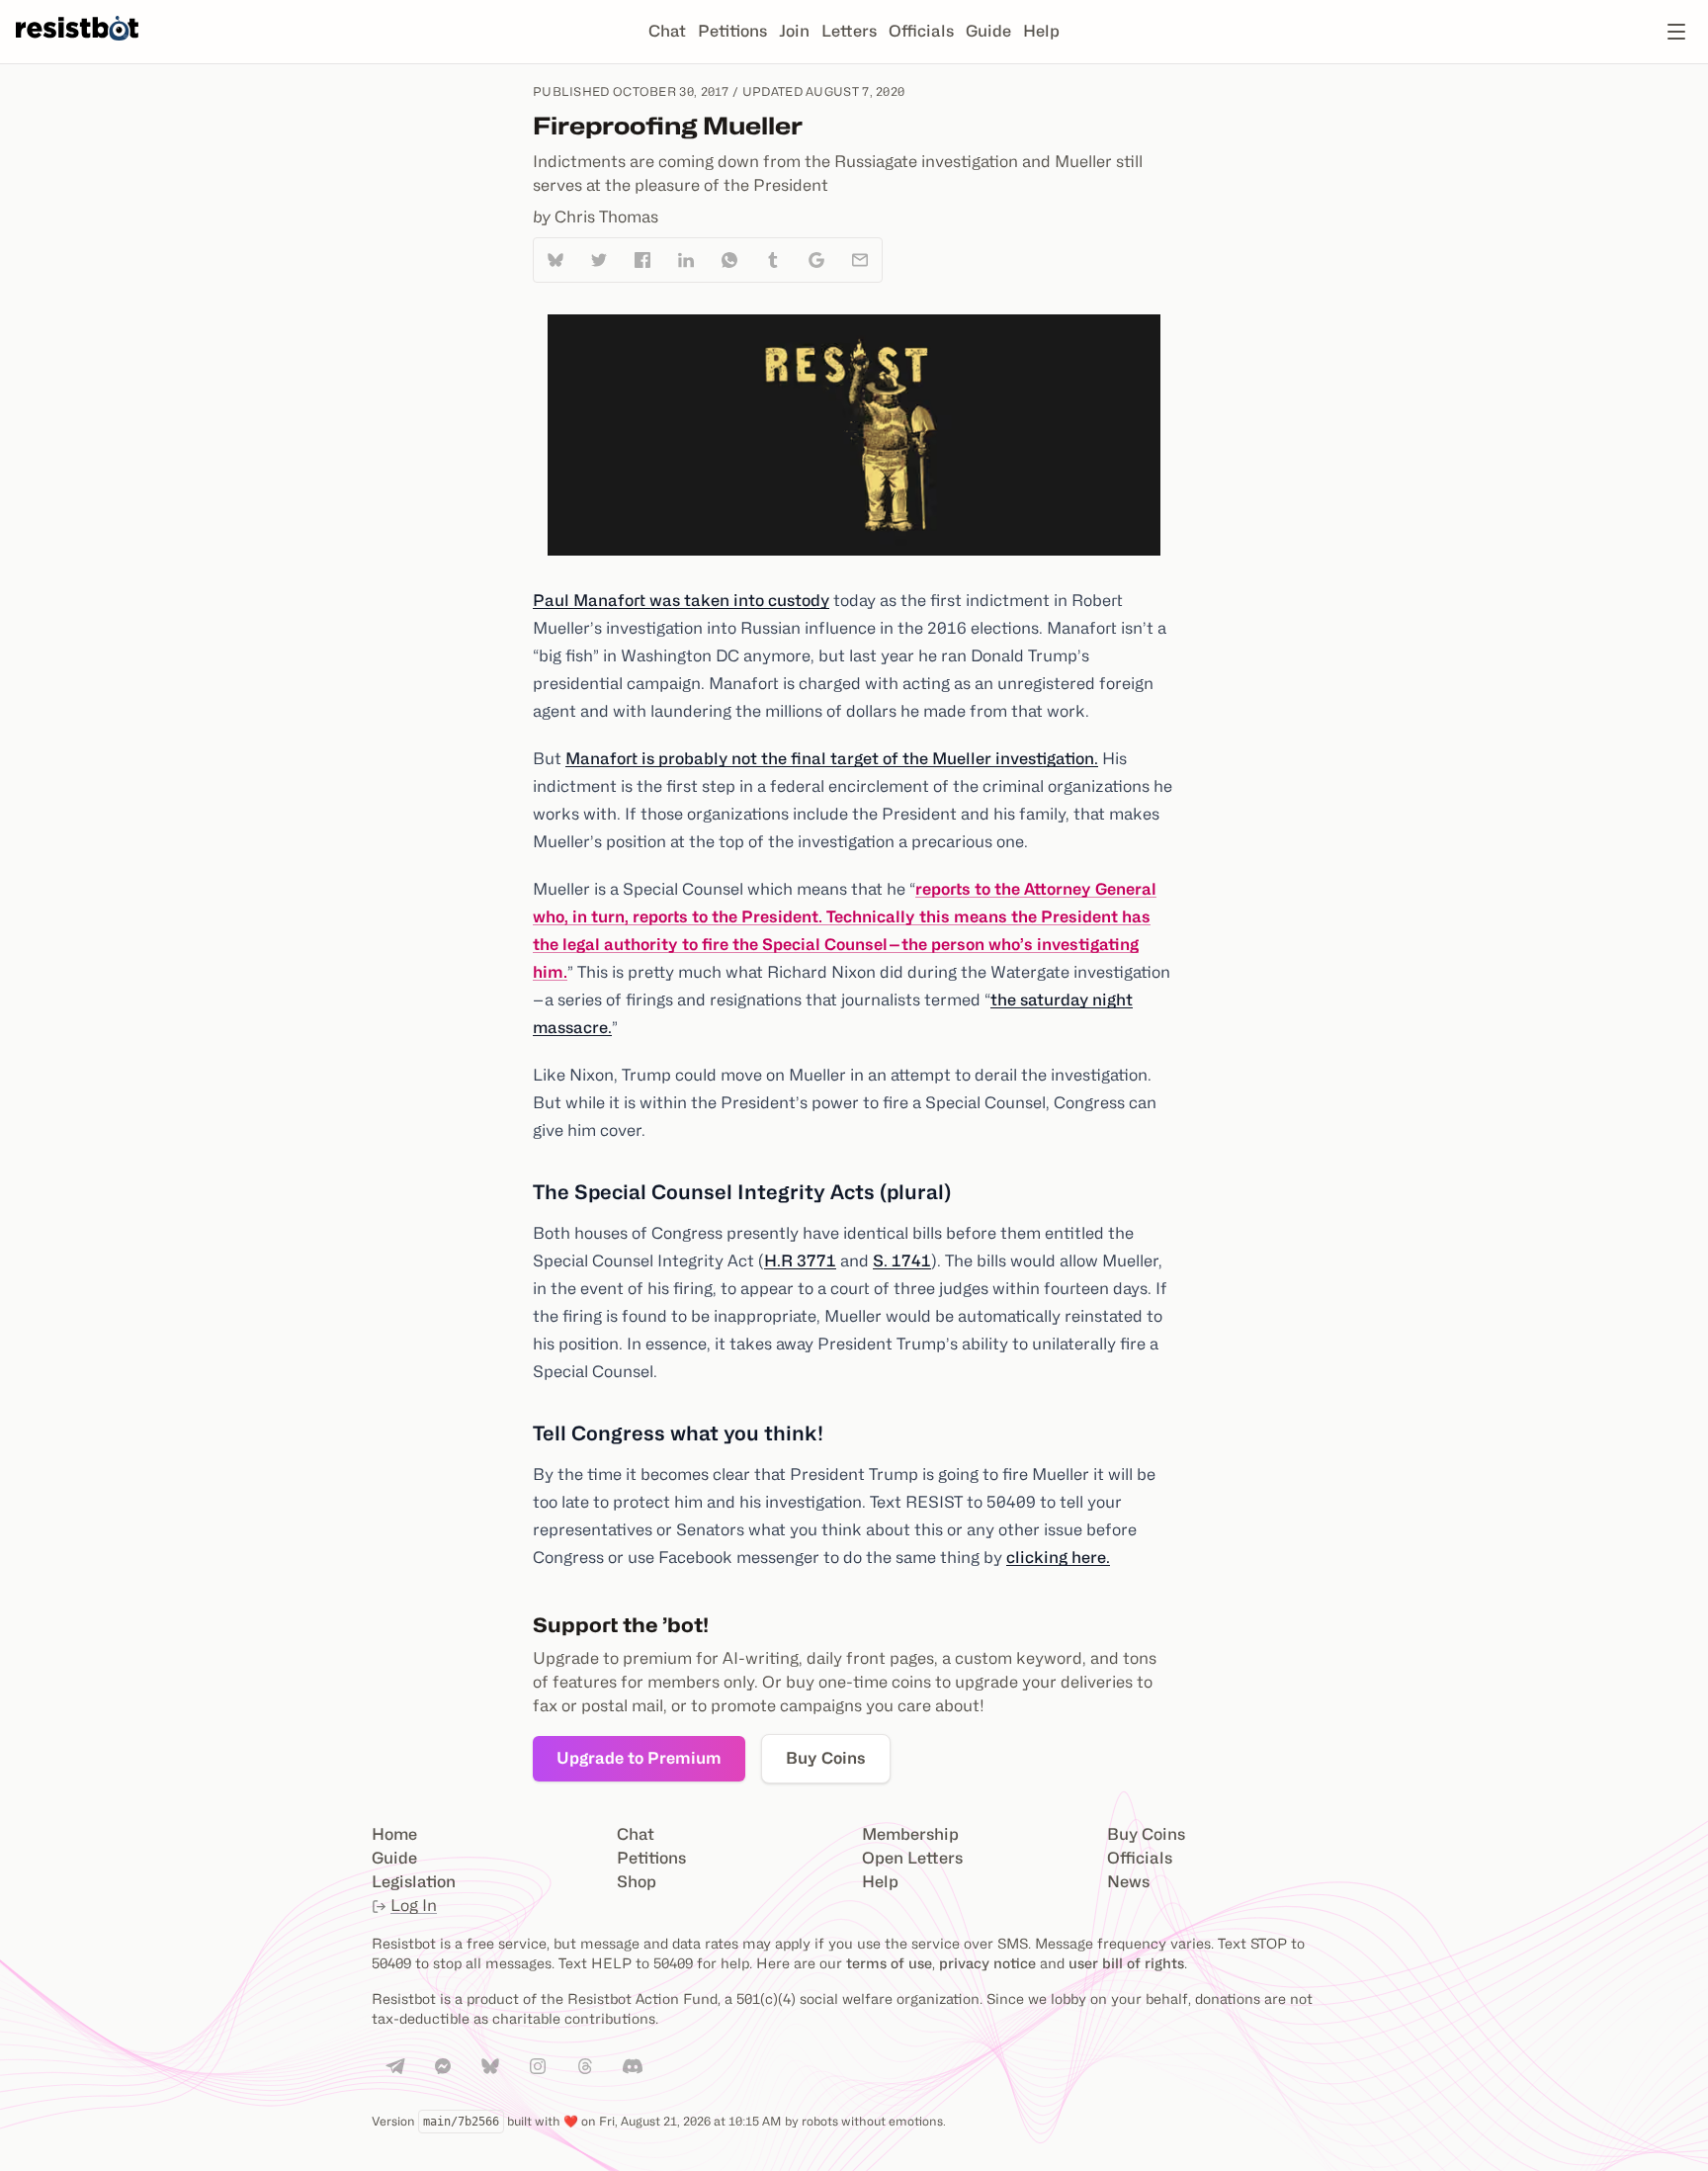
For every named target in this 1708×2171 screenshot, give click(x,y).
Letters (849, 31)
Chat (667, 31)
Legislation (414, 1882)
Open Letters (912, 1858)
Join (794, 31)
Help (1041, 31)
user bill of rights (1126, 1963)
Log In (414, 1906)
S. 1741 (902, 1261)
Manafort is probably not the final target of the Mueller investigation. (832, 759)
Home (394, 1834)
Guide (988, 31)
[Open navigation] (1676, 32)
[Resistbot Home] (77, 47)
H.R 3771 (800, 1261)
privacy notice (987, 1963)
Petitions (732, 31)
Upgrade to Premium (639, 1758)
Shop (637, 1882)
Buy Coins (826, 1758)
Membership (910, 1834)
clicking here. (1058, 1558)
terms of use (889, 1963)
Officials (921, 31)
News (1128, 1882)
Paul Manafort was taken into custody (681, 601)
